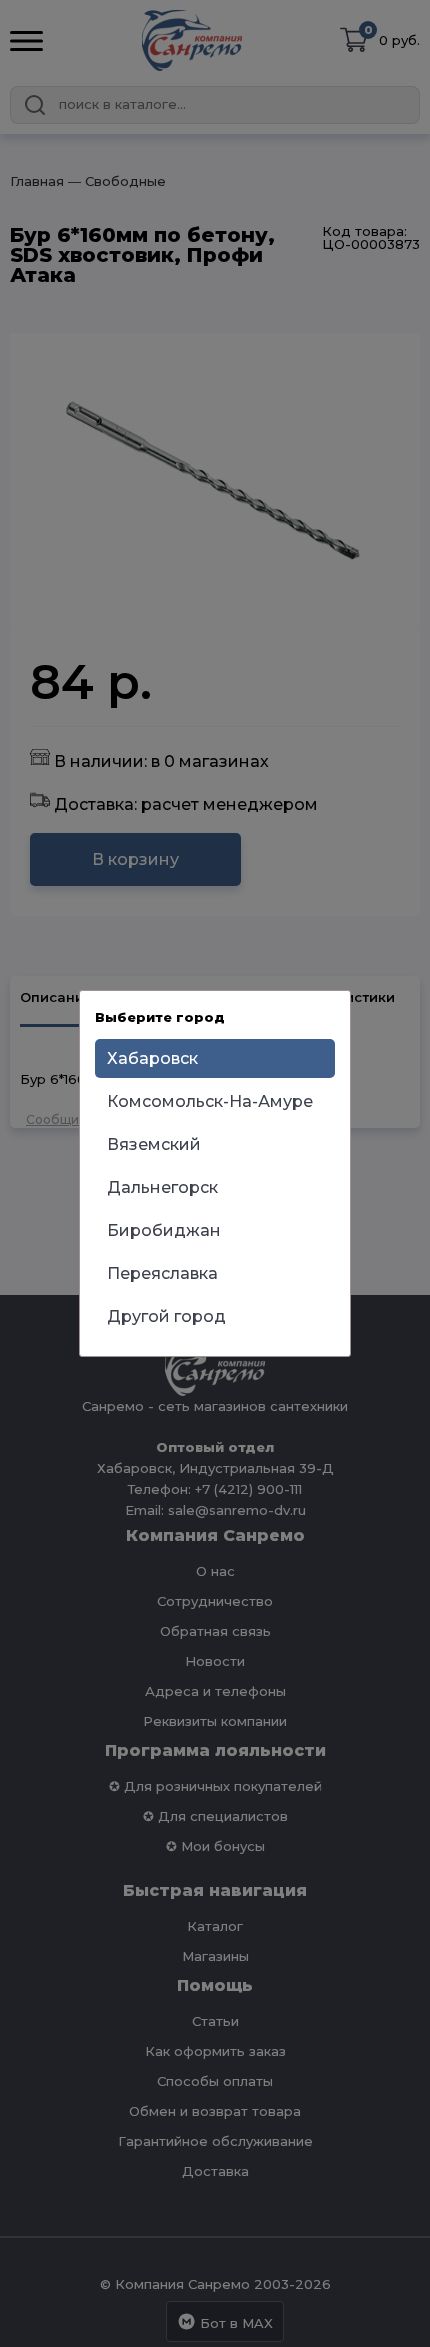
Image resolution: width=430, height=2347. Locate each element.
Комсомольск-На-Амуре (210, 1101)
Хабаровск (152, 1058)
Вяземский (154, 1144)
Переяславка (162, 1273)
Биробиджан (164, 1230)
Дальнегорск (162, 1187)
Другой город (166, 1316)
